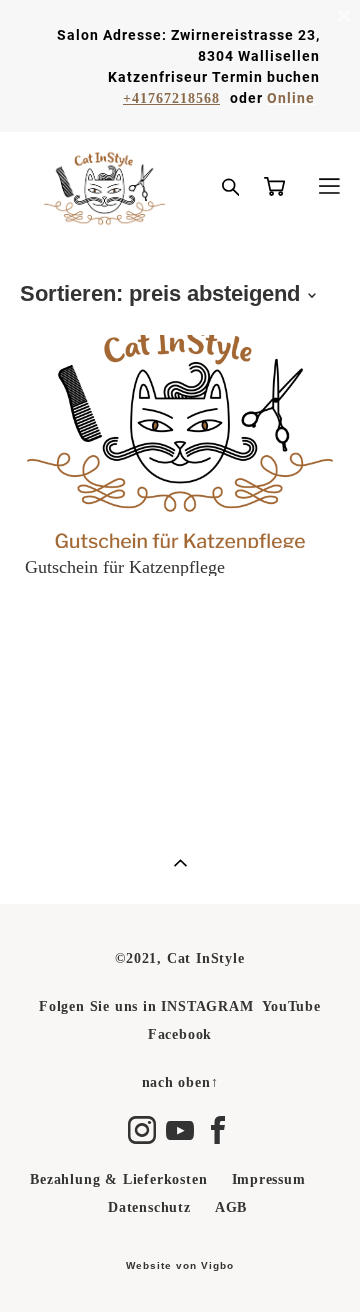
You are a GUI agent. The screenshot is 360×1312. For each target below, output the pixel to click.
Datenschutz (149, 1207)
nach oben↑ (180, 1082)
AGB (231, 1207)
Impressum (269, 1179)
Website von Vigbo (180, 1266)
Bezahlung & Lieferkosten (118, 1179)
